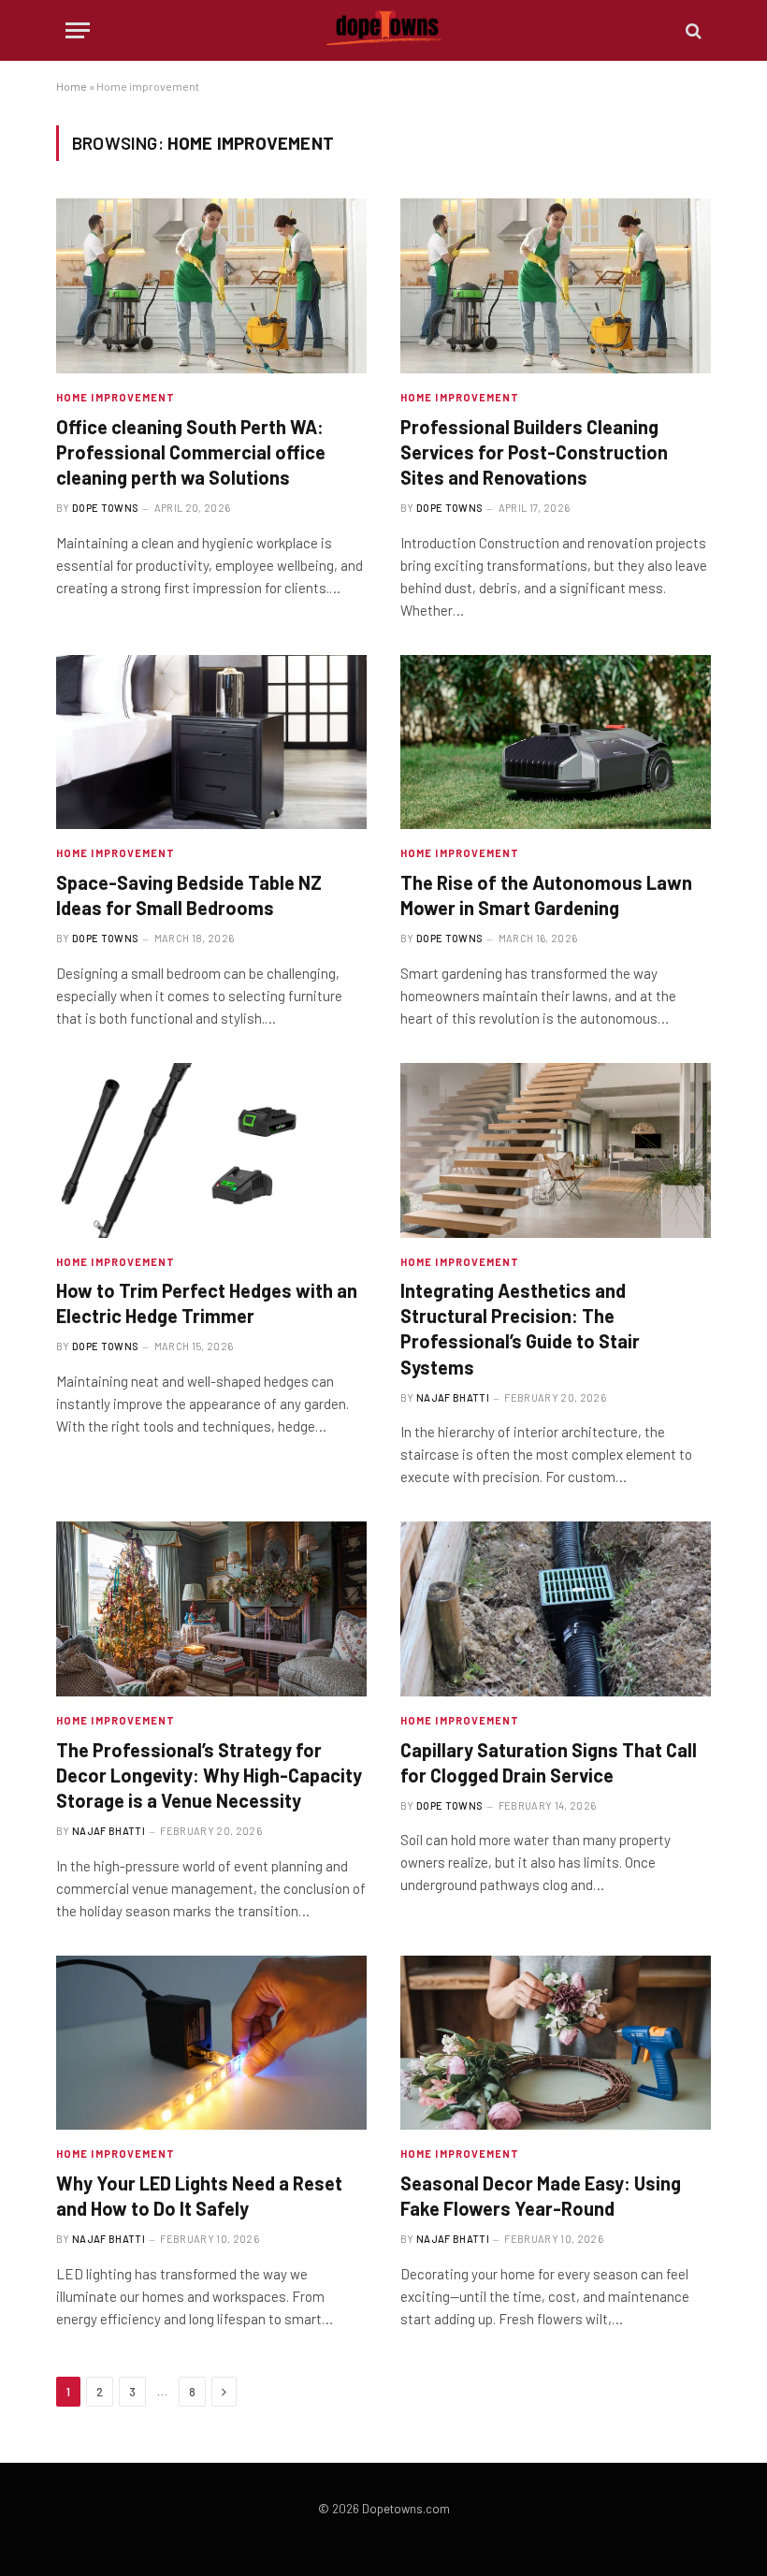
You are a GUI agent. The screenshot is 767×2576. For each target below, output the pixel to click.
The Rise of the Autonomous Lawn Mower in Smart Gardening (546, 895)
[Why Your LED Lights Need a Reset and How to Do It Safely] (211, 2043)
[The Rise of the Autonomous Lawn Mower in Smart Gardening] (556, 742)
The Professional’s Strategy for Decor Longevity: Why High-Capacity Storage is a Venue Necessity (209, 1775)
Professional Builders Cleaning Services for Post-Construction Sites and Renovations (534, 452)
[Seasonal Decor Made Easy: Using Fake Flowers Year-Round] (556, 2043)
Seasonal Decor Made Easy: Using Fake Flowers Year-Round (541, 2196)
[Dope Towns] (384, 30)
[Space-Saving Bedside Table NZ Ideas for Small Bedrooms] (211, 742)
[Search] (692, 30)
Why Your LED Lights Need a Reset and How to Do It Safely (199, 2196)
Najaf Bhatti (453, 1397)
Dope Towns (105, 508)
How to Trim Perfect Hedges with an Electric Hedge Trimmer (207, 1303)
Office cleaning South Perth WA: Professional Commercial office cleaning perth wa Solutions (191, 452)
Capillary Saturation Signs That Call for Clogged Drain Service (549, 1762)
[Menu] (78, 30)
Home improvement (116, 397)
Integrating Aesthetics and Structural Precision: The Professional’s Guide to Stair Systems (520, 1329)
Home (72, 86)
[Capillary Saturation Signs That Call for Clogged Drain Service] (556, 1609)
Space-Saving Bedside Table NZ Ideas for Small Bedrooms (189, 895)
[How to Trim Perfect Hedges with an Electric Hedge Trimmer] (211, 1150)
